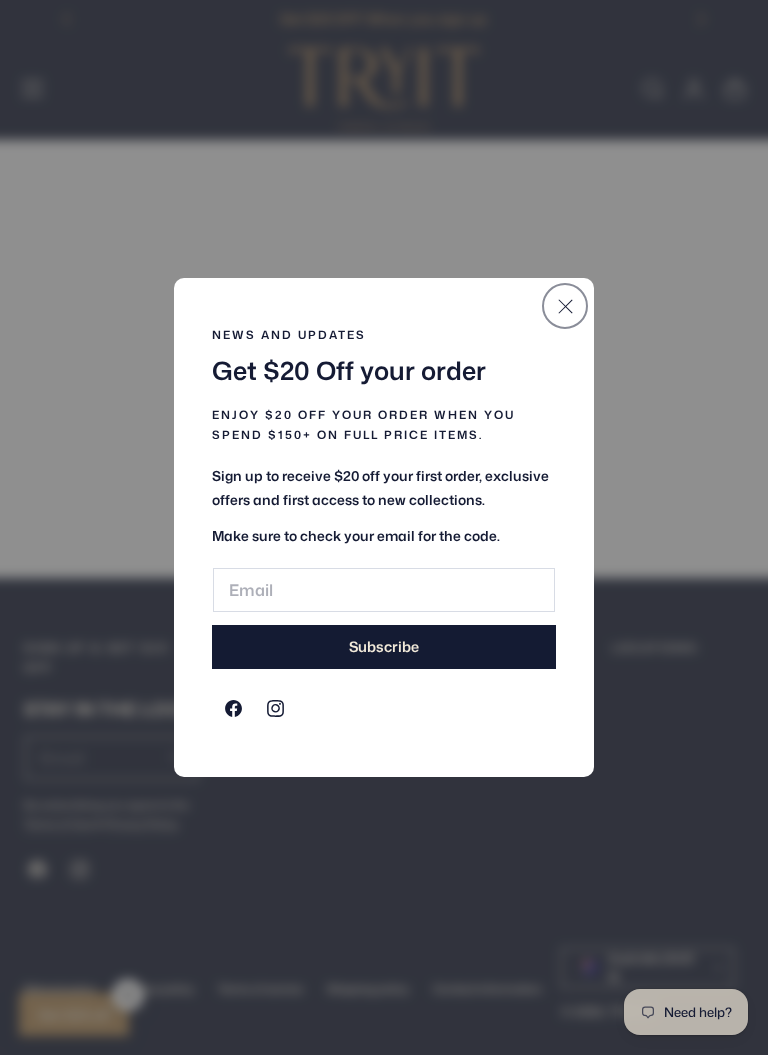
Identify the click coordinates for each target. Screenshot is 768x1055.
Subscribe (384, 646)
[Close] (565, 306)
